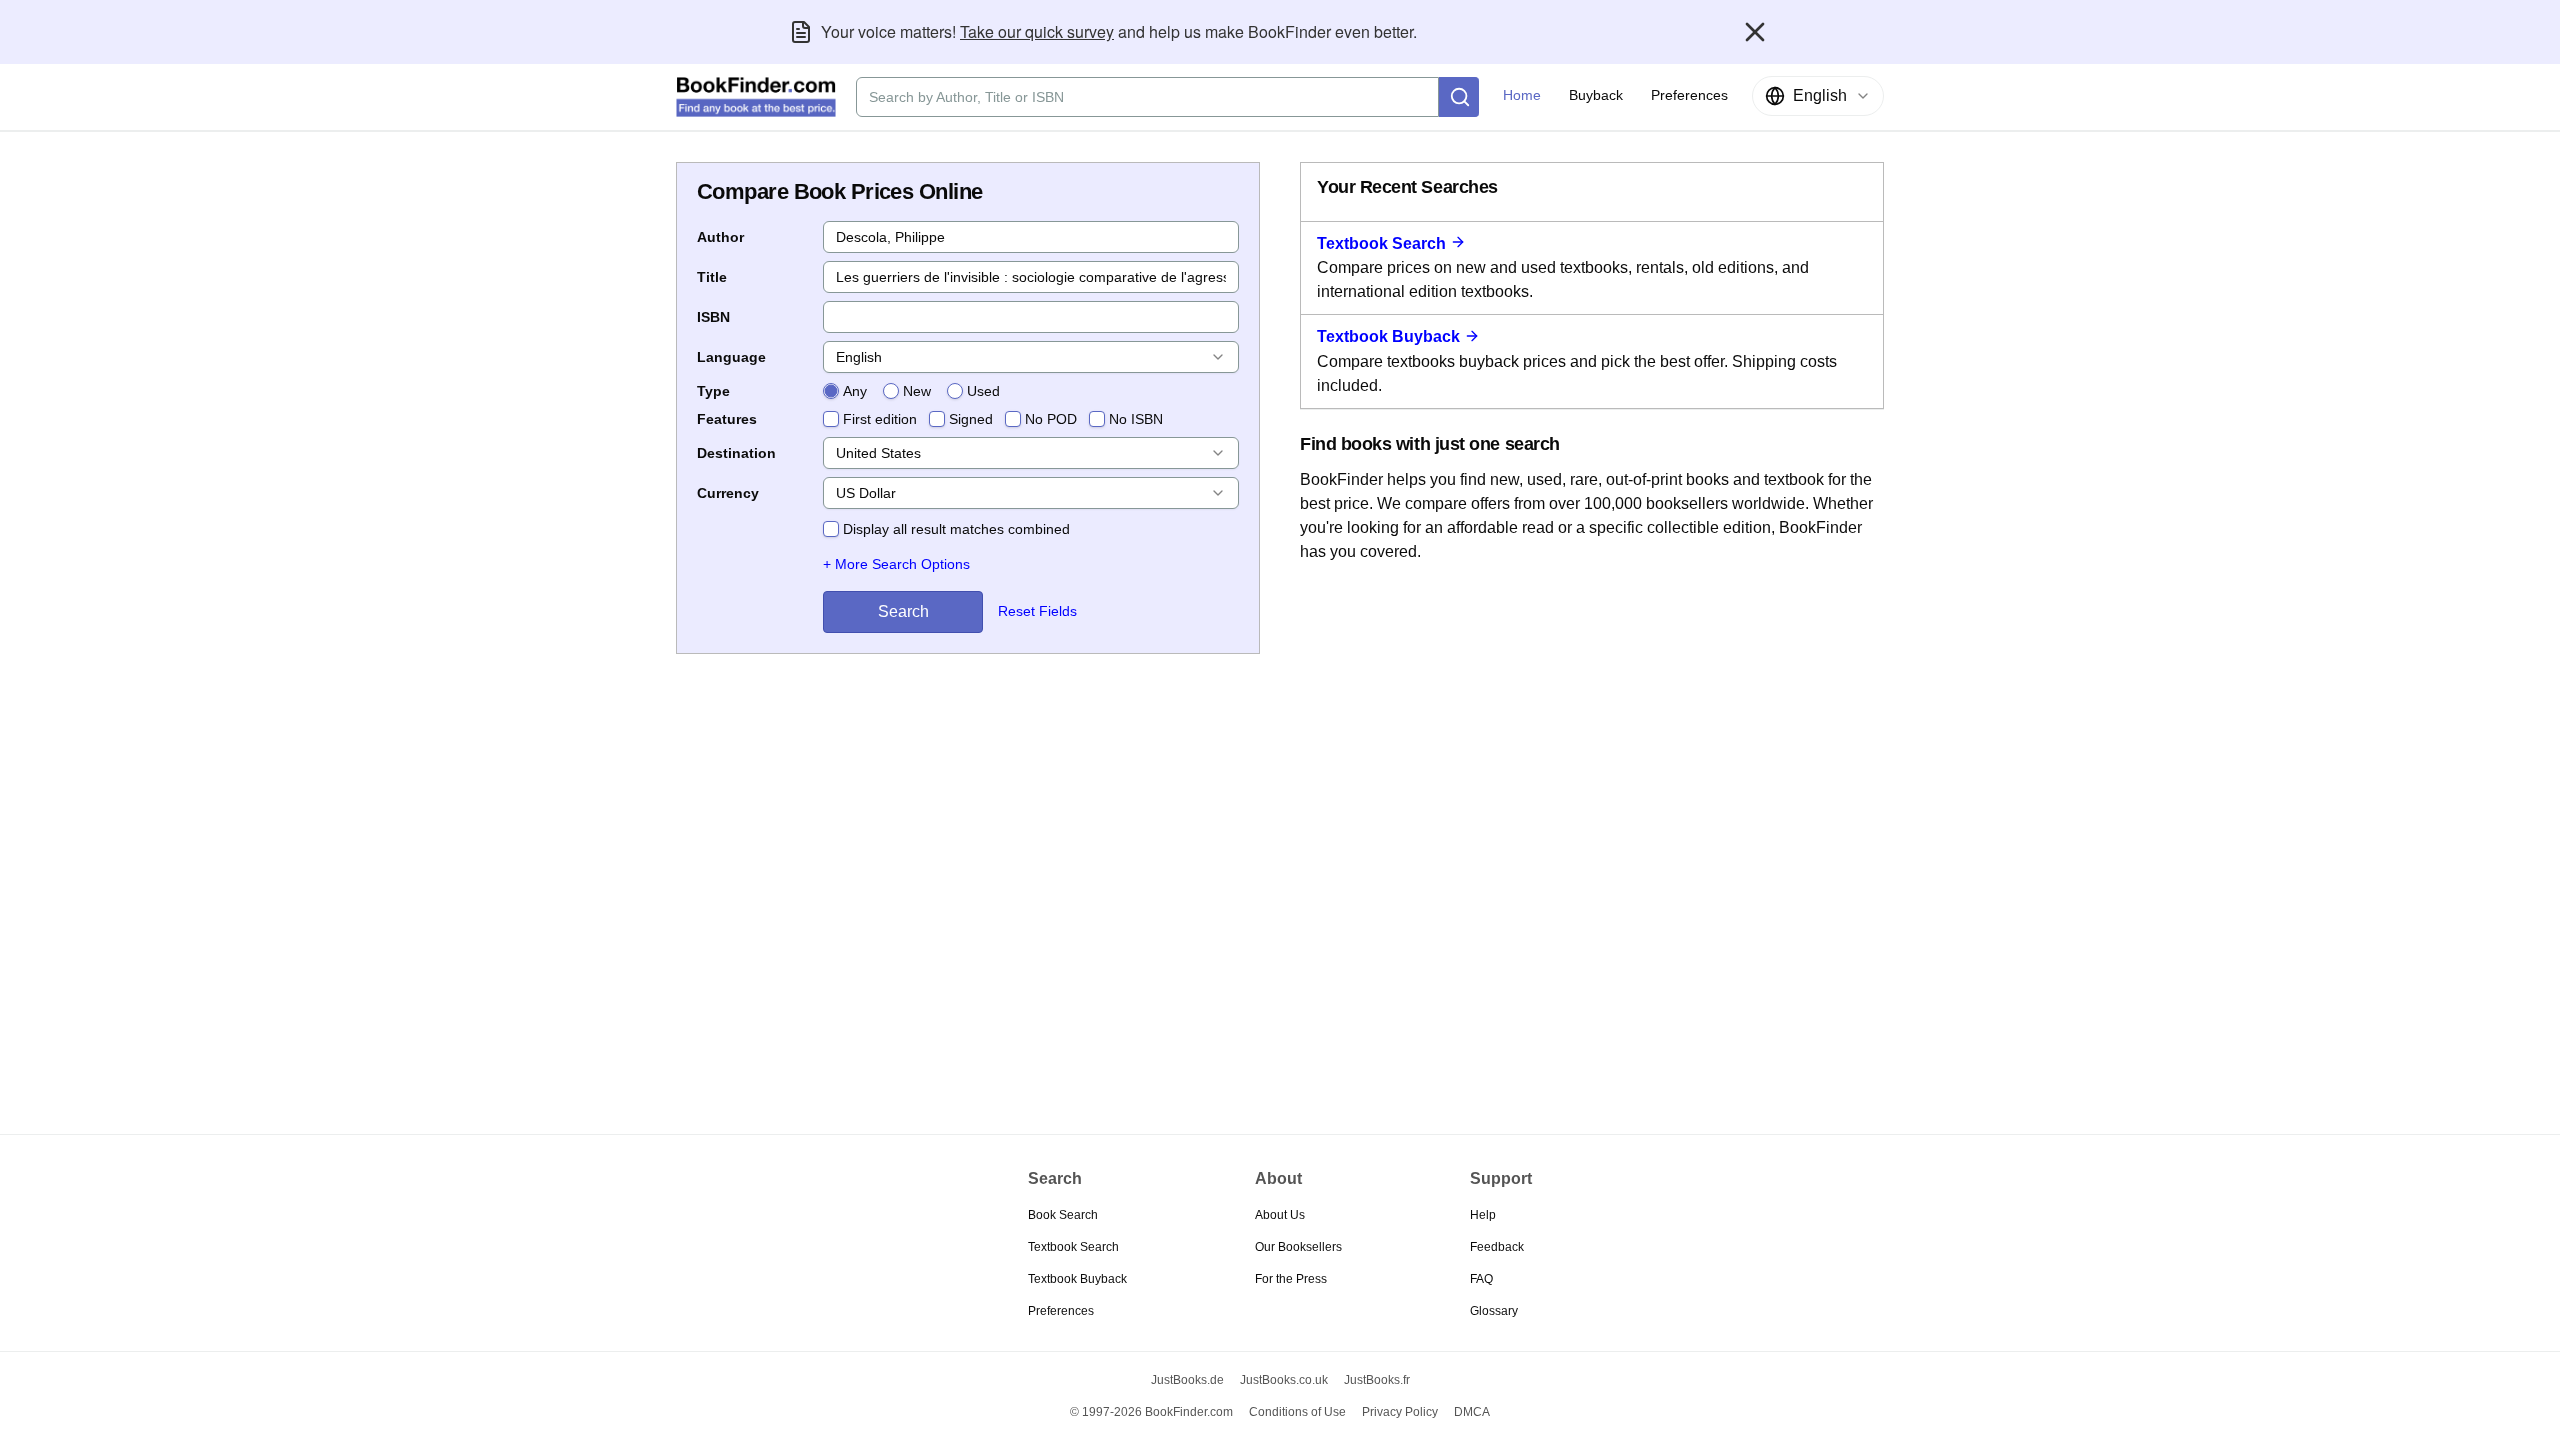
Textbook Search (1381, 243)
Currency (728, 493)
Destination (736, 453)
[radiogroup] (911, 391)
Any (855, 391)
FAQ (1481, 1279)
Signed (971, 419)
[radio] (831, 391)
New (917, 391)
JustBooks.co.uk (1284, 1380)
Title (712, 277)
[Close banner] (1755, 32)
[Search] (1459, 97)
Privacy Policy (1400, 1412)
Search (903, 611)
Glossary (1494, 1311)
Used (983, 391)
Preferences (1061, 1311)
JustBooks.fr (1377, 1380)
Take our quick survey (1037, 31)
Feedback (1497, 1247)
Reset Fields (1037, 611)
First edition (880, 419)
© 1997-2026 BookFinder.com (1151, 1412)
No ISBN (1136, 419)
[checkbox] (831, 419)
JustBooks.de (1187, 1380)
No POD (1051, 419)
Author (720, 237)
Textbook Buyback (1388, 336)
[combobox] (1818, 96)
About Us (1280, 1215)
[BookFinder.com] (756, 97)
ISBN (713, 317)
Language (731, 357)
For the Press (1291, 1279)
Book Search (1063, 1215)
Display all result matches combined (956, 529)
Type (713, 391)
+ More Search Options (896, 564)
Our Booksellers (1298, 1247)
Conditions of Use (1297, 1412)
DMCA (1472, 1412)
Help (1483, 1215)
